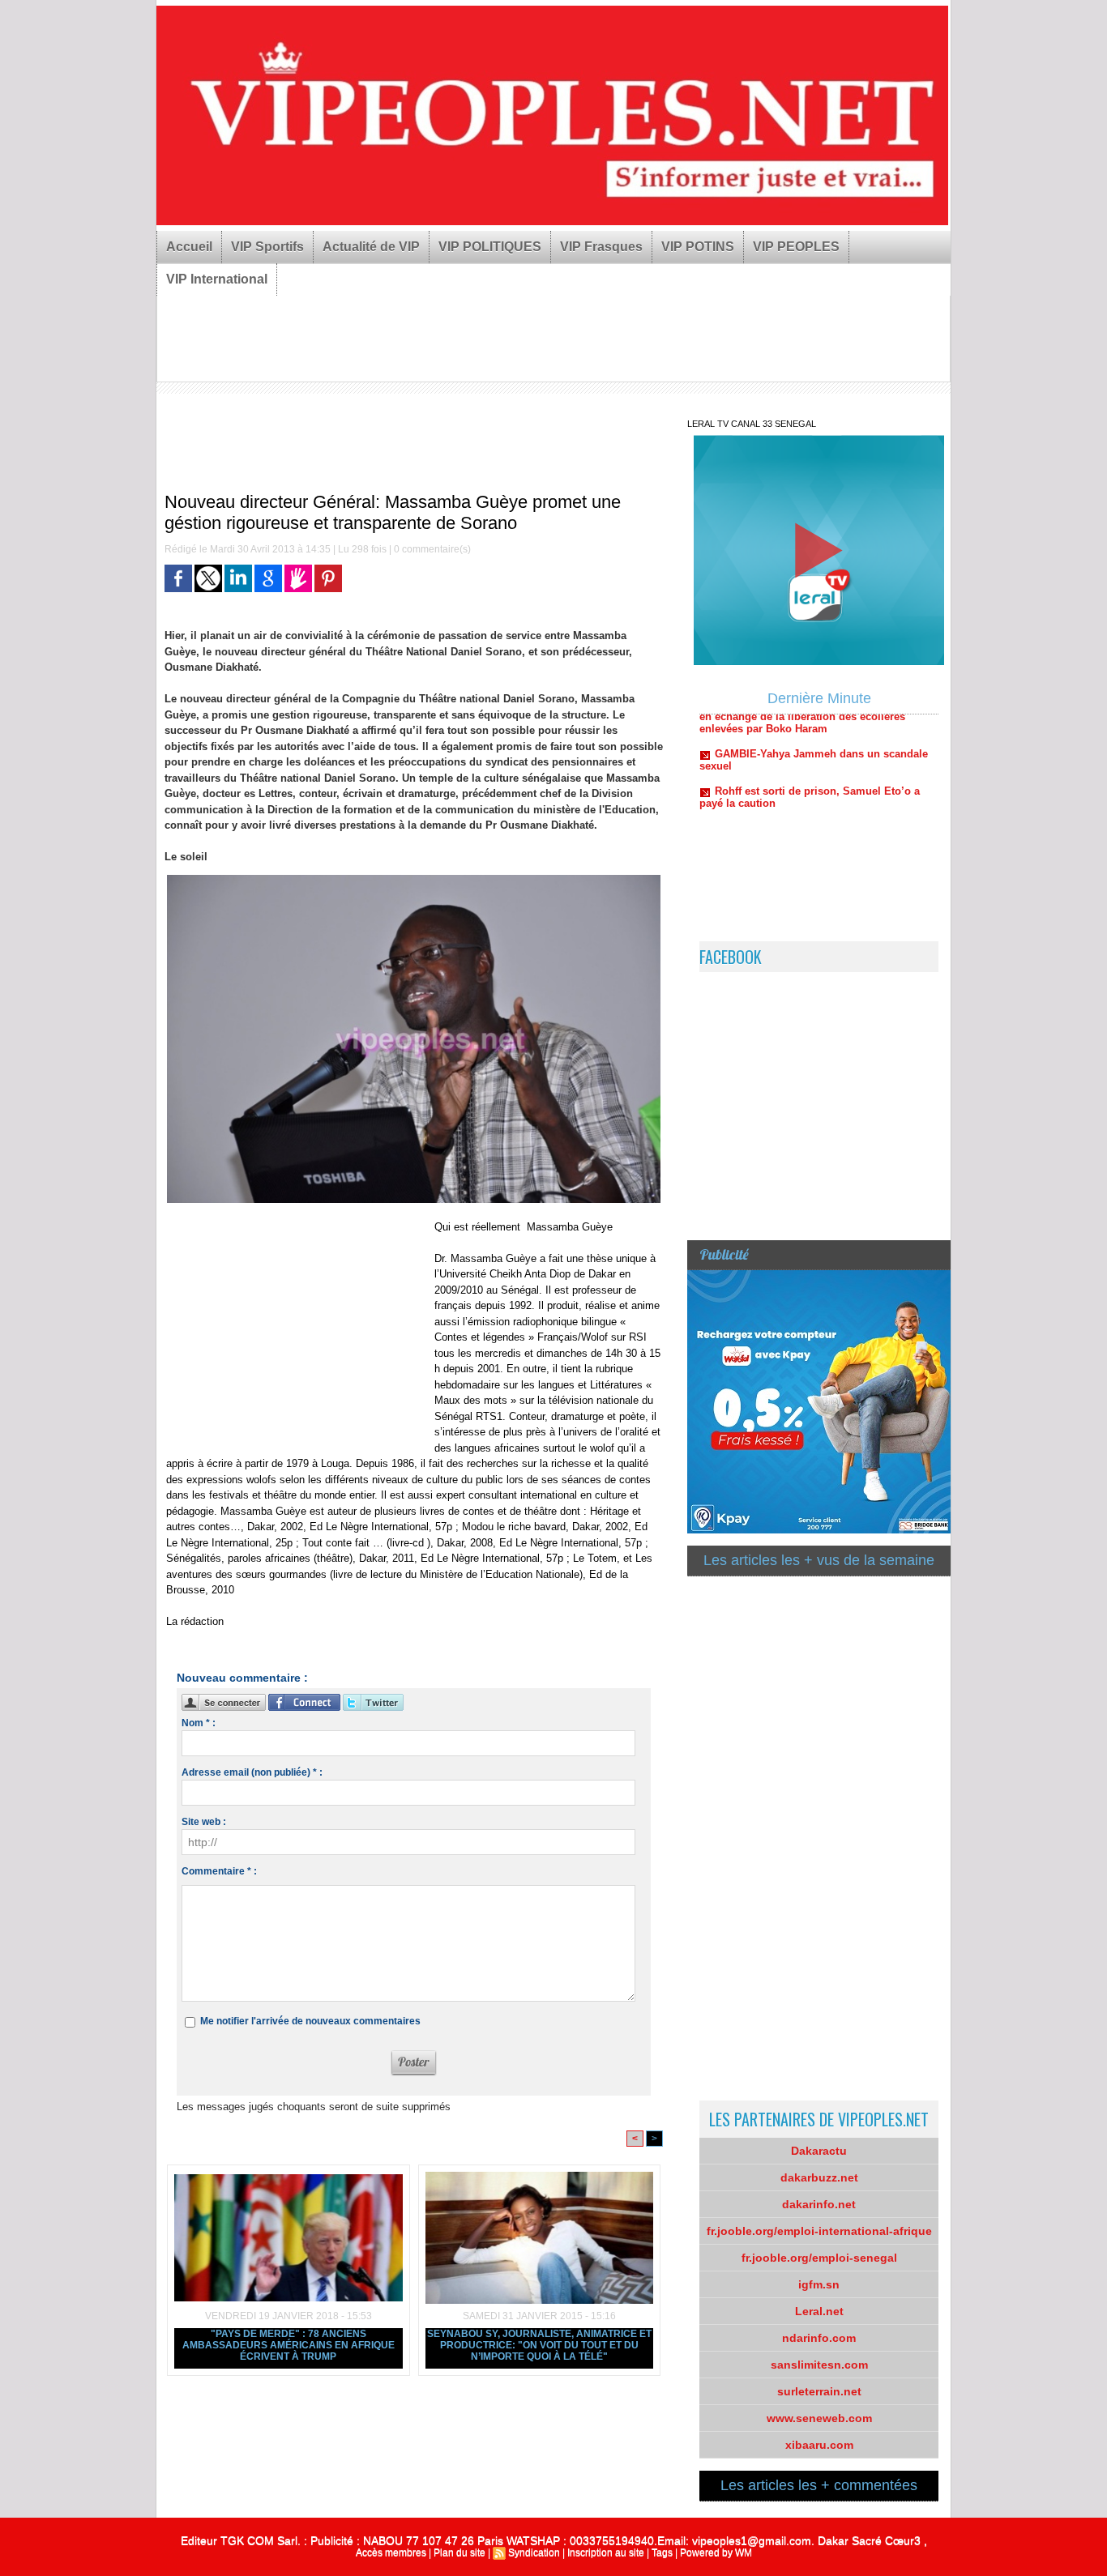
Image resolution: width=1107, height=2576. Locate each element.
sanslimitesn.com (819, 2365)
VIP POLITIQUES (490, 247)
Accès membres (391, 2553)
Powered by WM (716, 2553)
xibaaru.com (819, 2445)
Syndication (534, 2553)
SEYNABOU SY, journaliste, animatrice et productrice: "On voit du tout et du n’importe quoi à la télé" (539, 2345)
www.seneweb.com (819, 2418)
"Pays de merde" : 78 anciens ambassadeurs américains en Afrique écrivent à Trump (289, 2345)
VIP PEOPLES (796, 247)
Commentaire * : (219, 1871)
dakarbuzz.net (819, 2177)
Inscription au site (606, 2553)
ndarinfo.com (819, 2338)
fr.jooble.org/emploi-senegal (819, 2258)
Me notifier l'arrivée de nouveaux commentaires (310, 2021)
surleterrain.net (819, 2391)
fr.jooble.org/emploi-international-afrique (819, 2231)
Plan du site (459, 2553)
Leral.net (819, 2311)
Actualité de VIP (371, 247)
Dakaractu (819, 2151)
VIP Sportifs (267, 247)
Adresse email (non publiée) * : (252, 1772)
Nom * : (199, 1723)
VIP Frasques (601, 247)
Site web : (204, 1822)
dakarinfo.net (819, 2204)
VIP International (217, 279)
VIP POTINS (698, 247)
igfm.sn (819, 2284)
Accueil (189, 247)
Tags (662, 2553)
